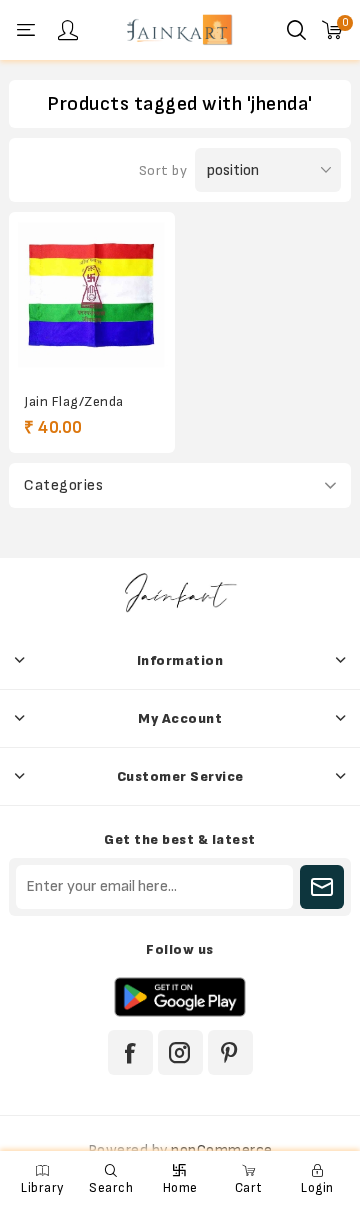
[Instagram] (180, 1052)
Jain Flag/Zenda (74, 401)
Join (322, 887)
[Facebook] (130, 1052)
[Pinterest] (230, 1052)
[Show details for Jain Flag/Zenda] (92, 295)
